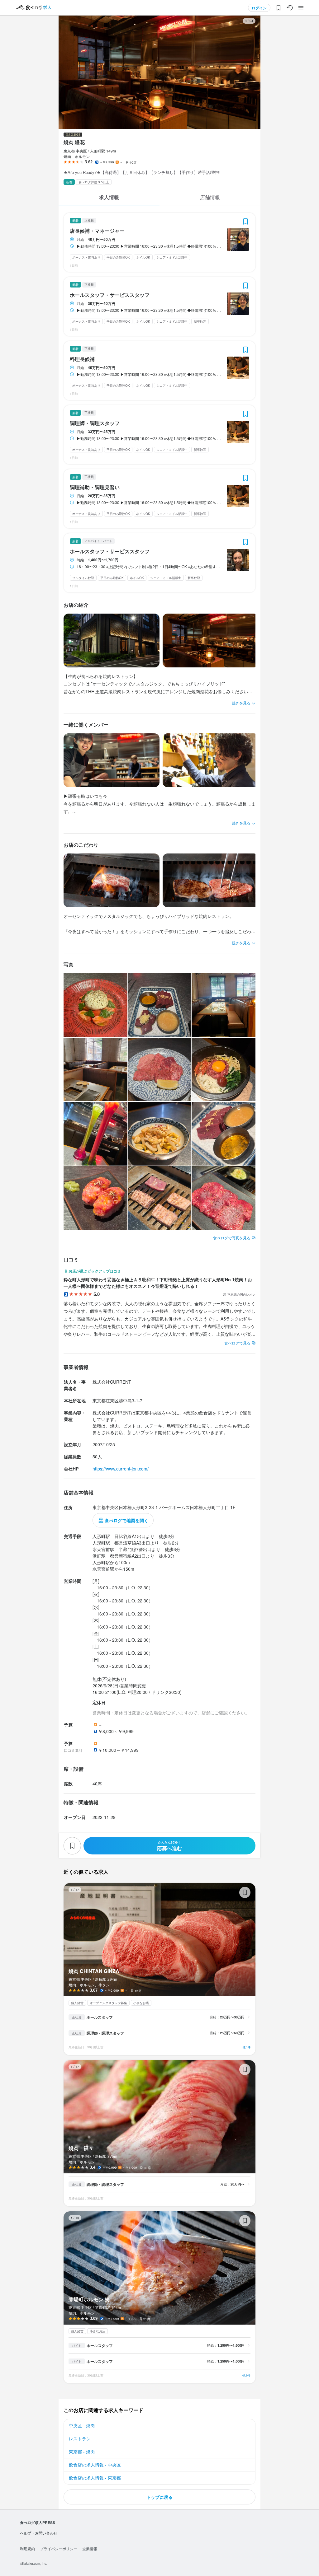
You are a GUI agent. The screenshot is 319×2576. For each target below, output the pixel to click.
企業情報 (90, 2548)
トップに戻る (159, 2497)
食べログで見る (237, 1343)
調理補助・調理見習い (95, 487)
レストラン (80, 2438)
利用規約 (27, 2548)
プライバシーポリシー (59, 2548)
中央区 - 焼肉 (82, 2425)
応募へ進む (169, 1846)
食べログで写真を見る (232, 1238)
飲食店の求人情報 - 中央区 (95, 2465)
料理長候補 (82, 359)
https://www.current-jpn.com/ (121, 1469)
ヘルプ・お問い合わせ (39, 2533)
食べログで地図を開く (126, 1520)
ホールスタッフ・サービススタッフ (110, 295)
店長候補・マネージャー (97, 231)
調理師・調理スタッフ (95, 423)
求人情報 (109, 197)
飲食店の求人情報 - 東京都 (95, 2478)
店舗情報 (210, 197)
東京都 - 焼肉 (82, 2452)
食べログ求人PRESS (38, 2522)
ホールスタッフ (100, 2017)
